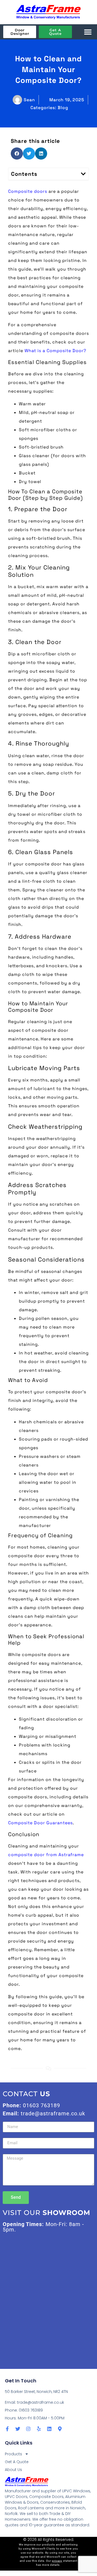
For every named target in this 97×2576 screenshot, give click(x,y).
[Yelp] (39, 2429)
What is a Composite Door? (55, 351)
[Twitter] (18, 2429)
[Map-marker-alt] (60, 2429)
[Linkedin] (49, 2429)
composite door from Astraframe (46, 1855)
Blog (63, 108)
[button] (88, 32)
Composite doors (28, 191)
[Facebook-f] (7, 2429)
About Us (13, 2470)
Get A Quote (17, 2462)
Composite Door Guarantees (40, 1823)
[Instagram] (28, 2429)
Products (13, 2454)
